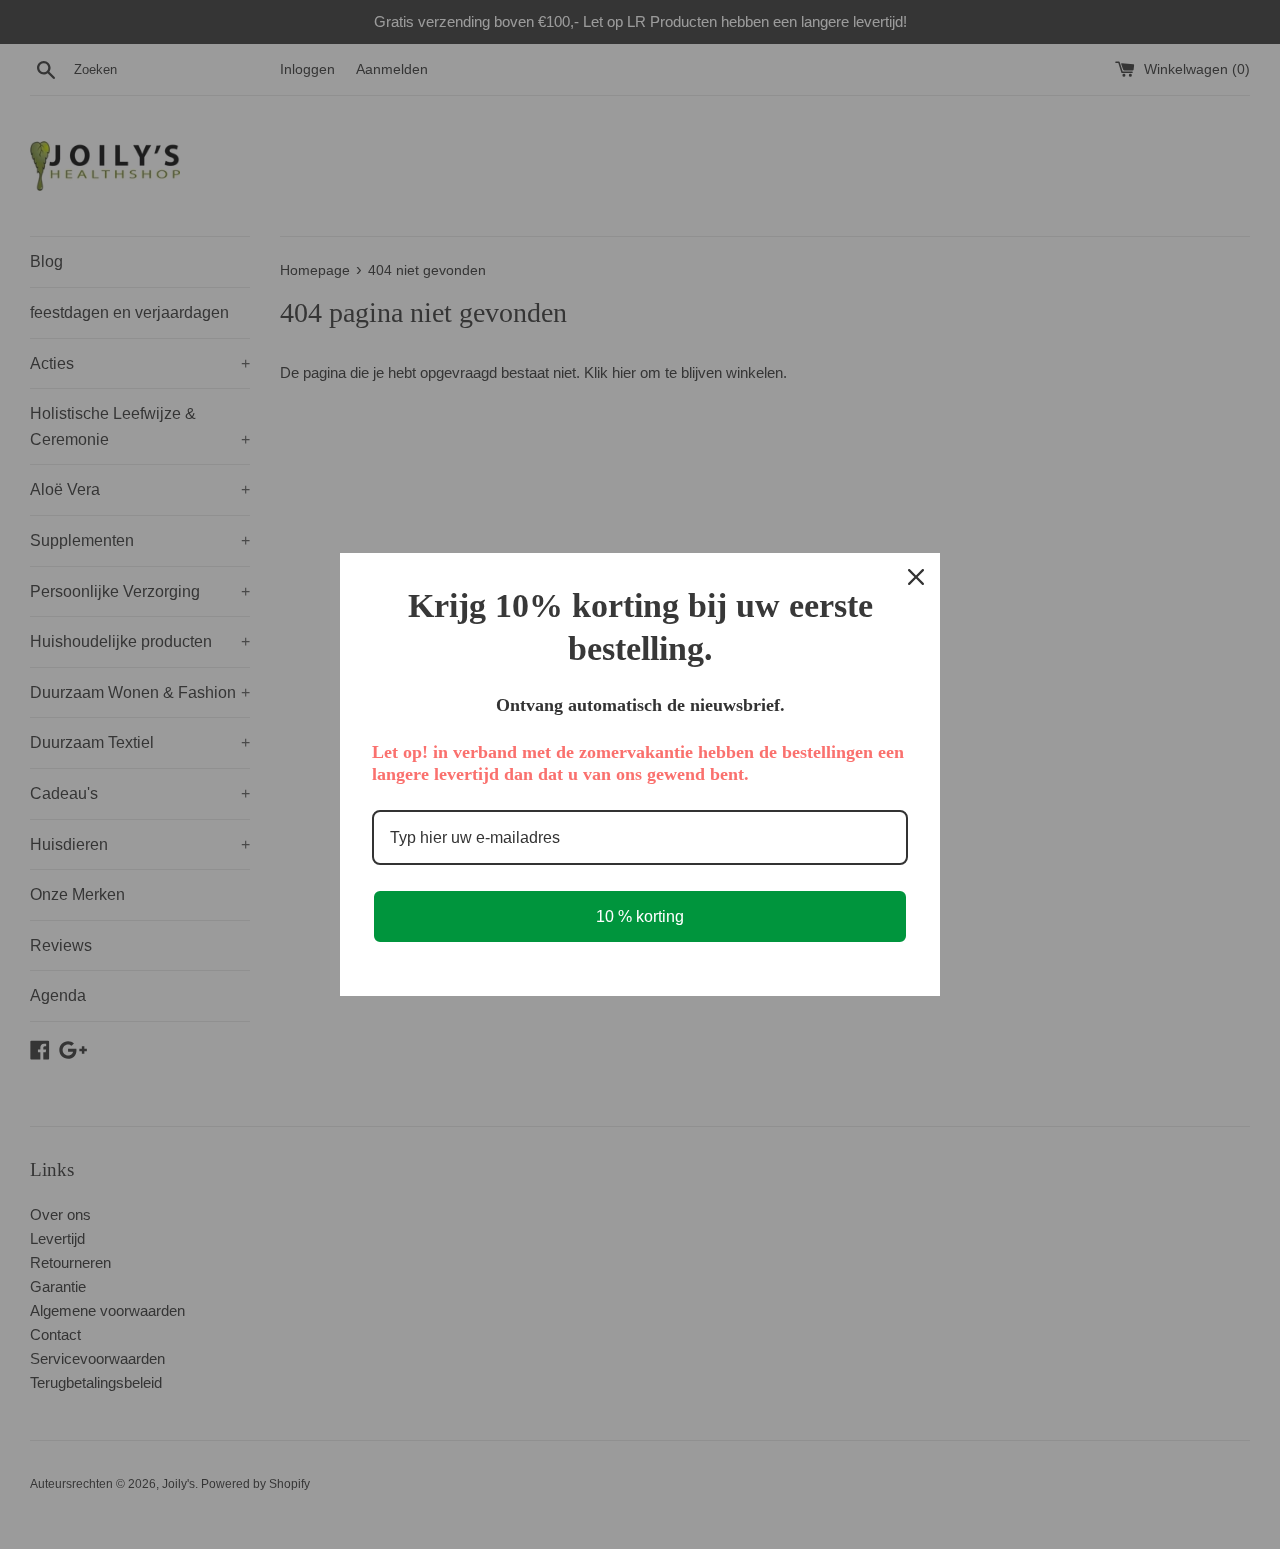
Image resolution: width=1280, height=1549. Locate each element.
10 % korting (640, 916)
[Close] (916, 577)
